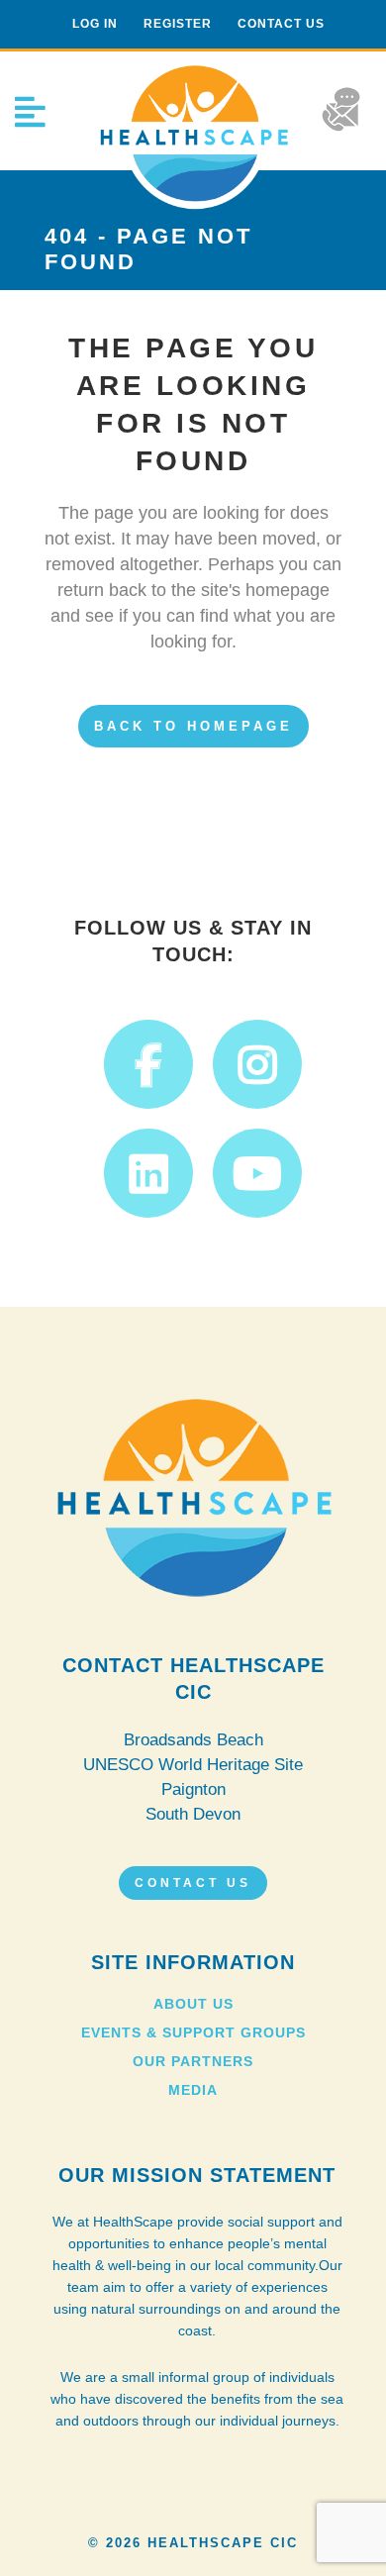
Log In (95, 24)
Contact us (281, 24)
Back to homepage (193, 726)
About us (193, 2004)
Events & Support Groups (193, 2032)
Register (178, 24)
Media (193, 2090)
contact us (193, 1883)
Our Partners (193, 2061)
